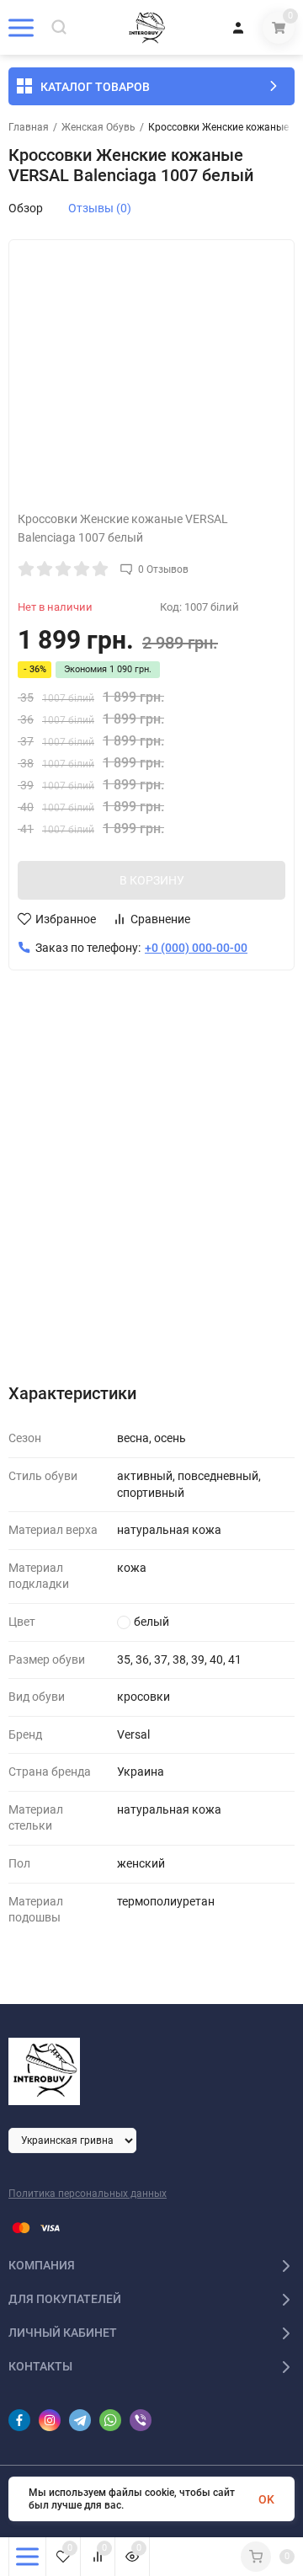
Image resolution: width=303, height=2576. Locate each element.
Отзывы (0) (100, 208)
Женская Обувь (98, 127)
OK (266, 2499)
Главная (29, 127)
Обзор (26, 208)
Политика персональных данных (88, 2194)
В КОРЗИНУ (152, 880)
